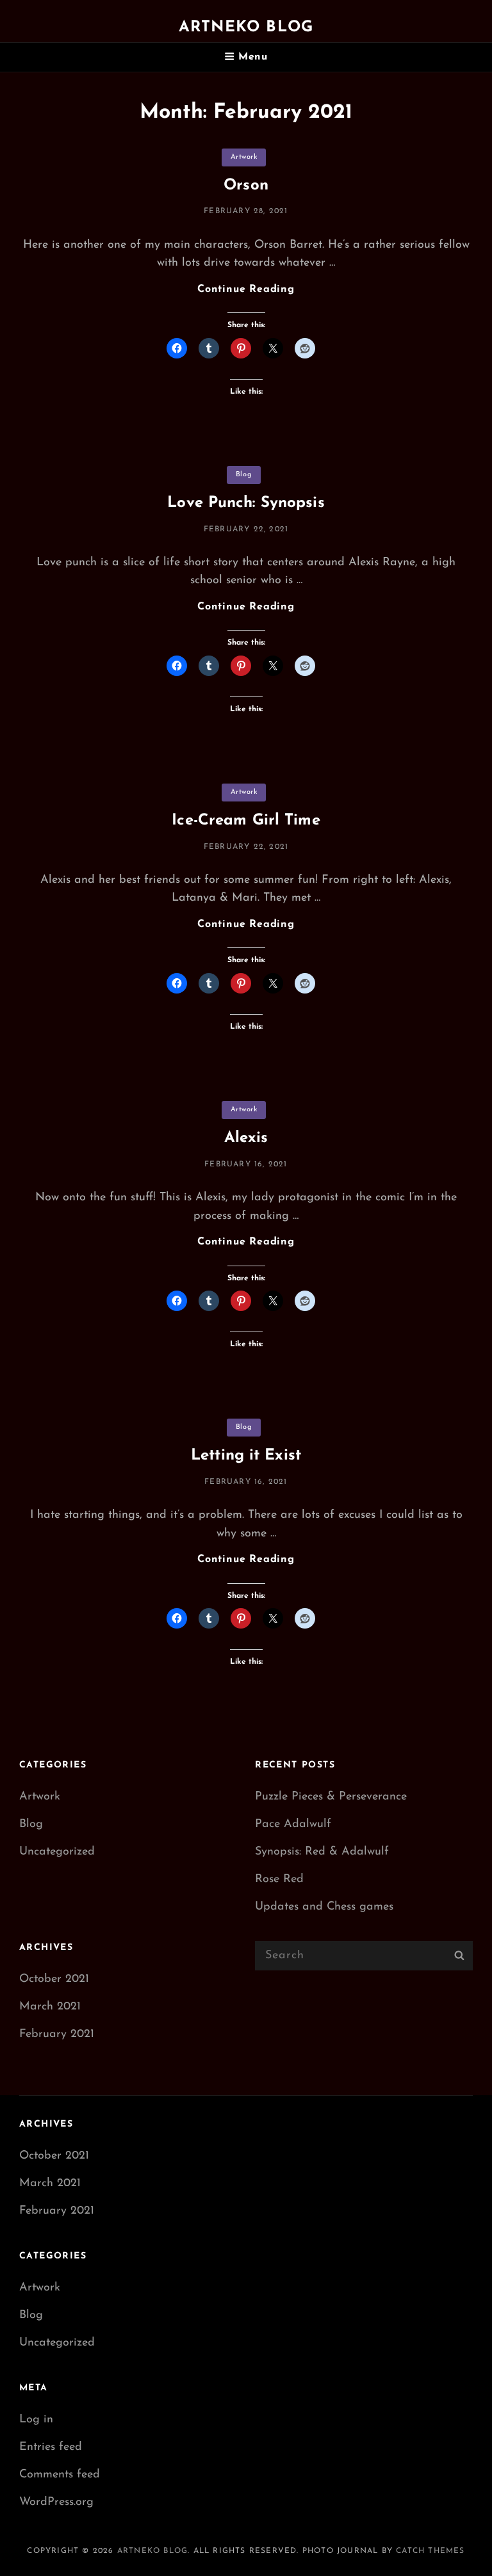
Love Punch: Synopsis (246, 503)
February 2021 (57, 2034)
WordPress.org (56, 2502)
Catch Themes (430, 2551)
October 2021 (54, 1979)
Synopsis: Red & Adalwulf (322, 1852)
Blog (244, 475)
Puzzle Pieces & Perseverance (331, 1797)
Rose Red (279, 1880)
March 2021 (50, 2007)
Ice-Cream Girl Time (246, 821)
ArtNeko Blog (246, 28)
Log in (36, 2420)
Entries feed (51, 2447)
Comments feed (60, 2475)
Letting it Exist (246, 1456)
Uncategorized (57, 1852)
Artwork (244, 157)
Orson (246, 186)
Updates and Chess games (324, 1907)
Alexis (246, 1138)
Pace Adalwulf (293, 1824)
